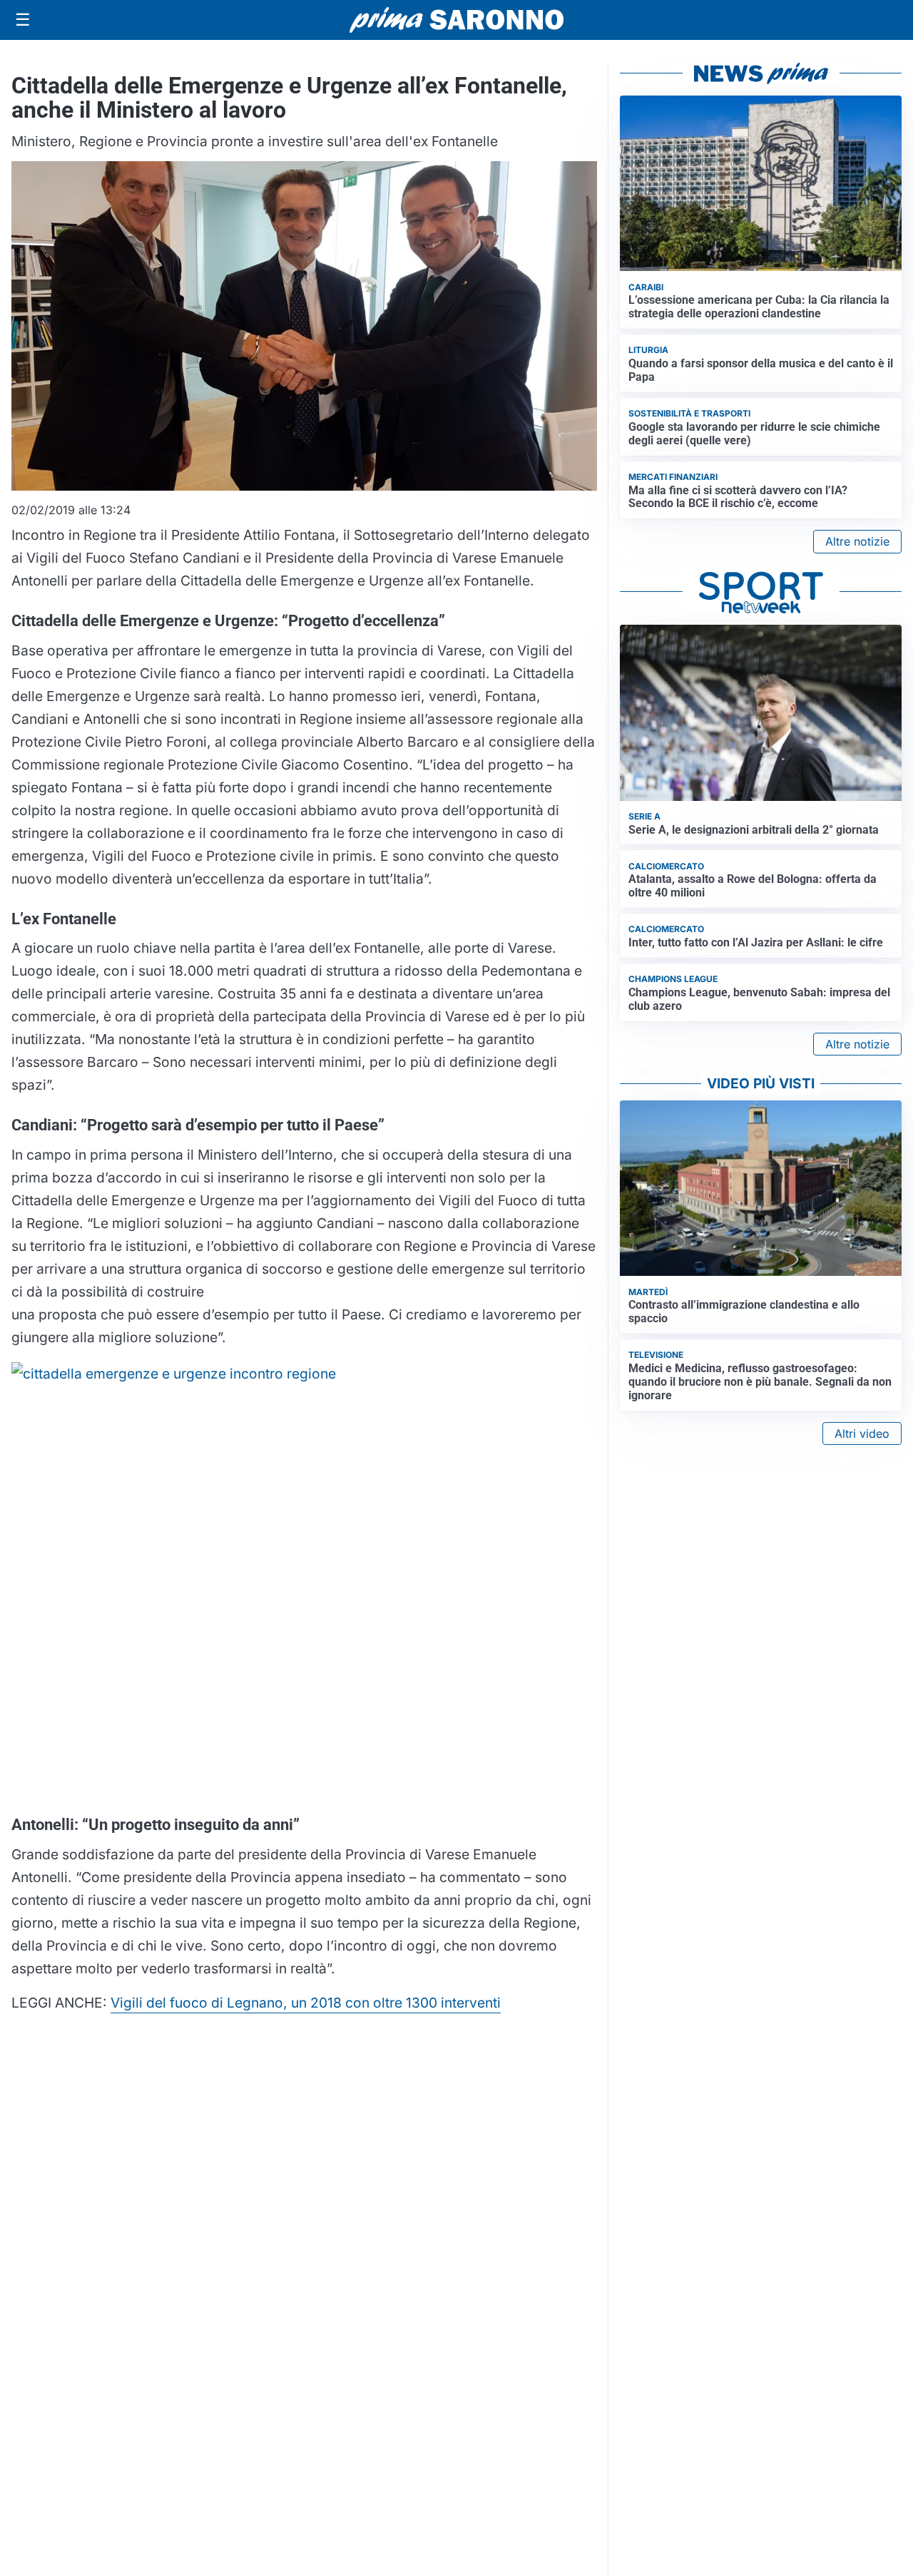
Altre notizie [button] (857, 541)
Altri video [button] (862, 1433)
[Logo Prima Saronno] (456, 20)
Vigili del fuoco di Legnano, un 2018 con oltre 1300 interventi (306, 2003)
